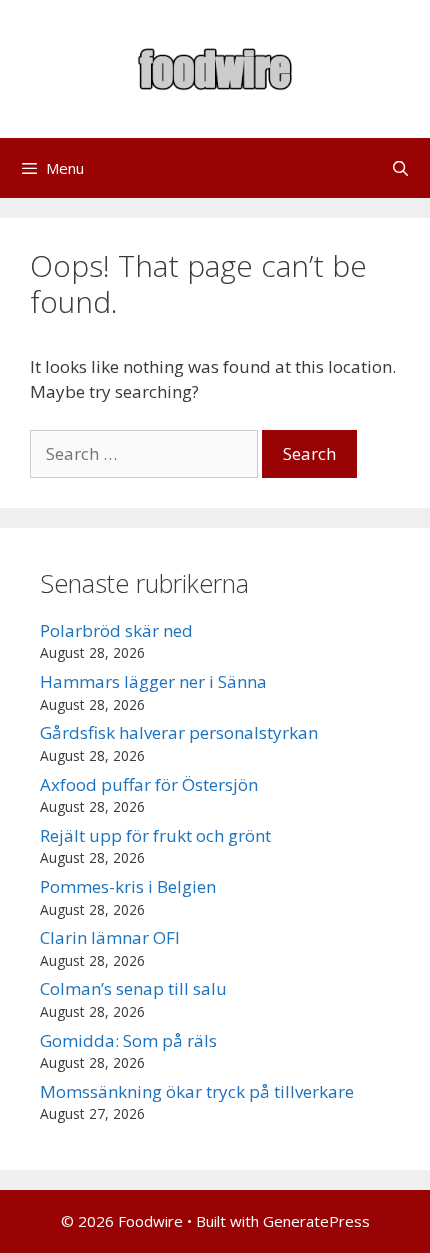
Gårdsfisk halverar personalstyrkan (179, 732)
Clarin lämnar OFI (110, 937)
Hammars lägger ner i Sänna (153, 681)
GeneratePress (316, 1221)
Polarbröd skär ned (116, 630)
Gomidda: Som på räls (128, 1040)
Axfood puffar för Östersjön (149, 784)
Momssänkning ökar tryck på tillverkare (197, 1091)
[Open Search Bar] (400, 168)
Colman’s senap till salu (133, 988)
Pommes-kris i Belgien (128, 886)
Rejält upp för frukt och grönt (155, 835)
